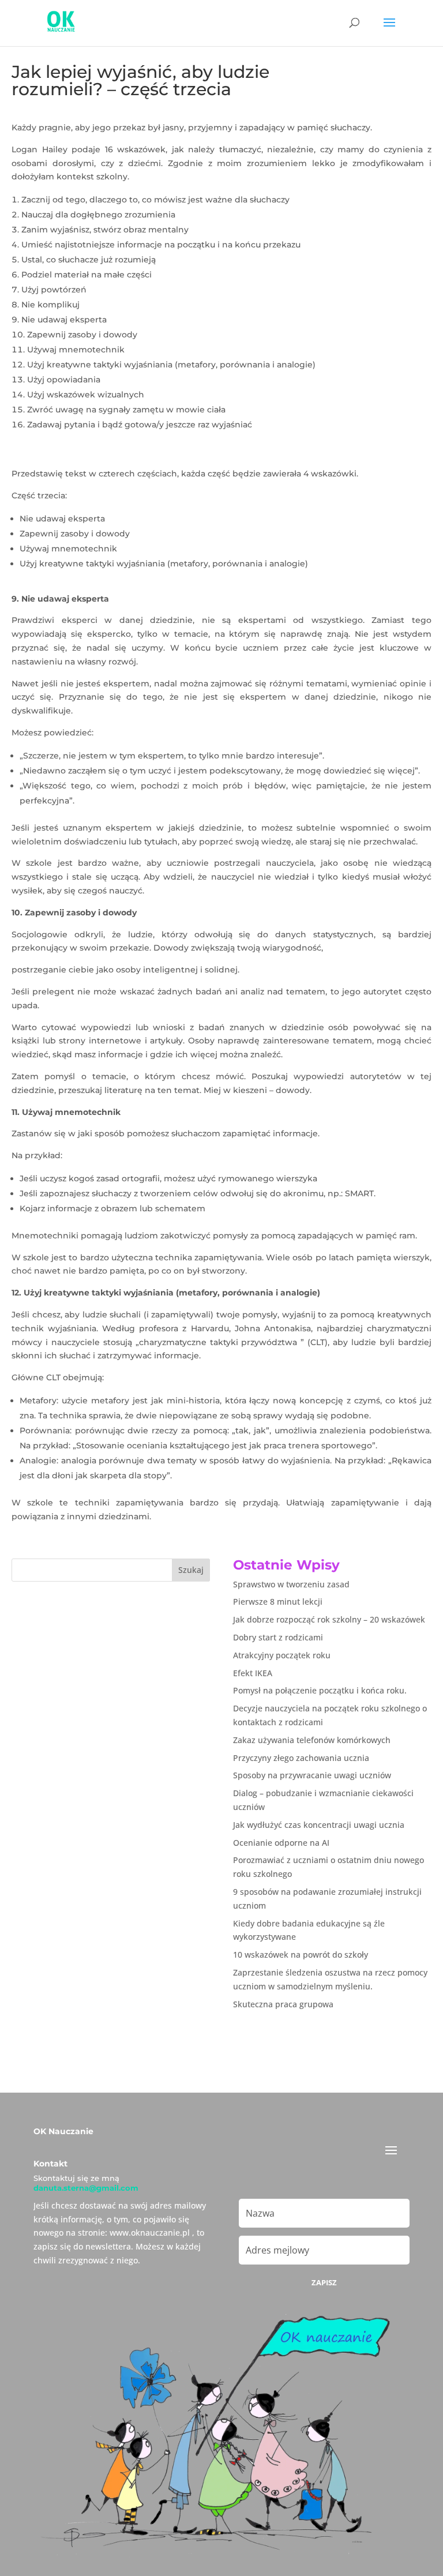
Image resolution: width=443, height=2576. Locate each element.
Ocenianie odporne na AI (281, 1843)
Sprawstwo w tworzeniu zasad (291, 1584)
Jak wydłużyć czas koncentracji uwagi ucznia (319, 1825)
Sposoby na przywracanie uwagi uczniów (312, 1775)
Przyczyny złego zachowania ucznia (301, 1758)
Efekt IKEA (253, 1673)
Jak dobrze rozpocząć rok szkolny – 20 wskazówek (329, 1619)
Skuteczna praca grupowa (283, 2004)
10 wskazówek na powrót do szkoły (301, 1954)
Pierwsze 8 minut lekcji (278, 1601)
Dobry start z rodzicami (278, 1637)
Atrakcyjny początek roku (282, 1655)
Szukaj (191, 1570)
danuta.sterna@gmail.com (86, 2188)
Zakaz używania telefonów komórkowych (312, 1740)
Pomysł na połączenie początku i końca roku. (320, 1690)
